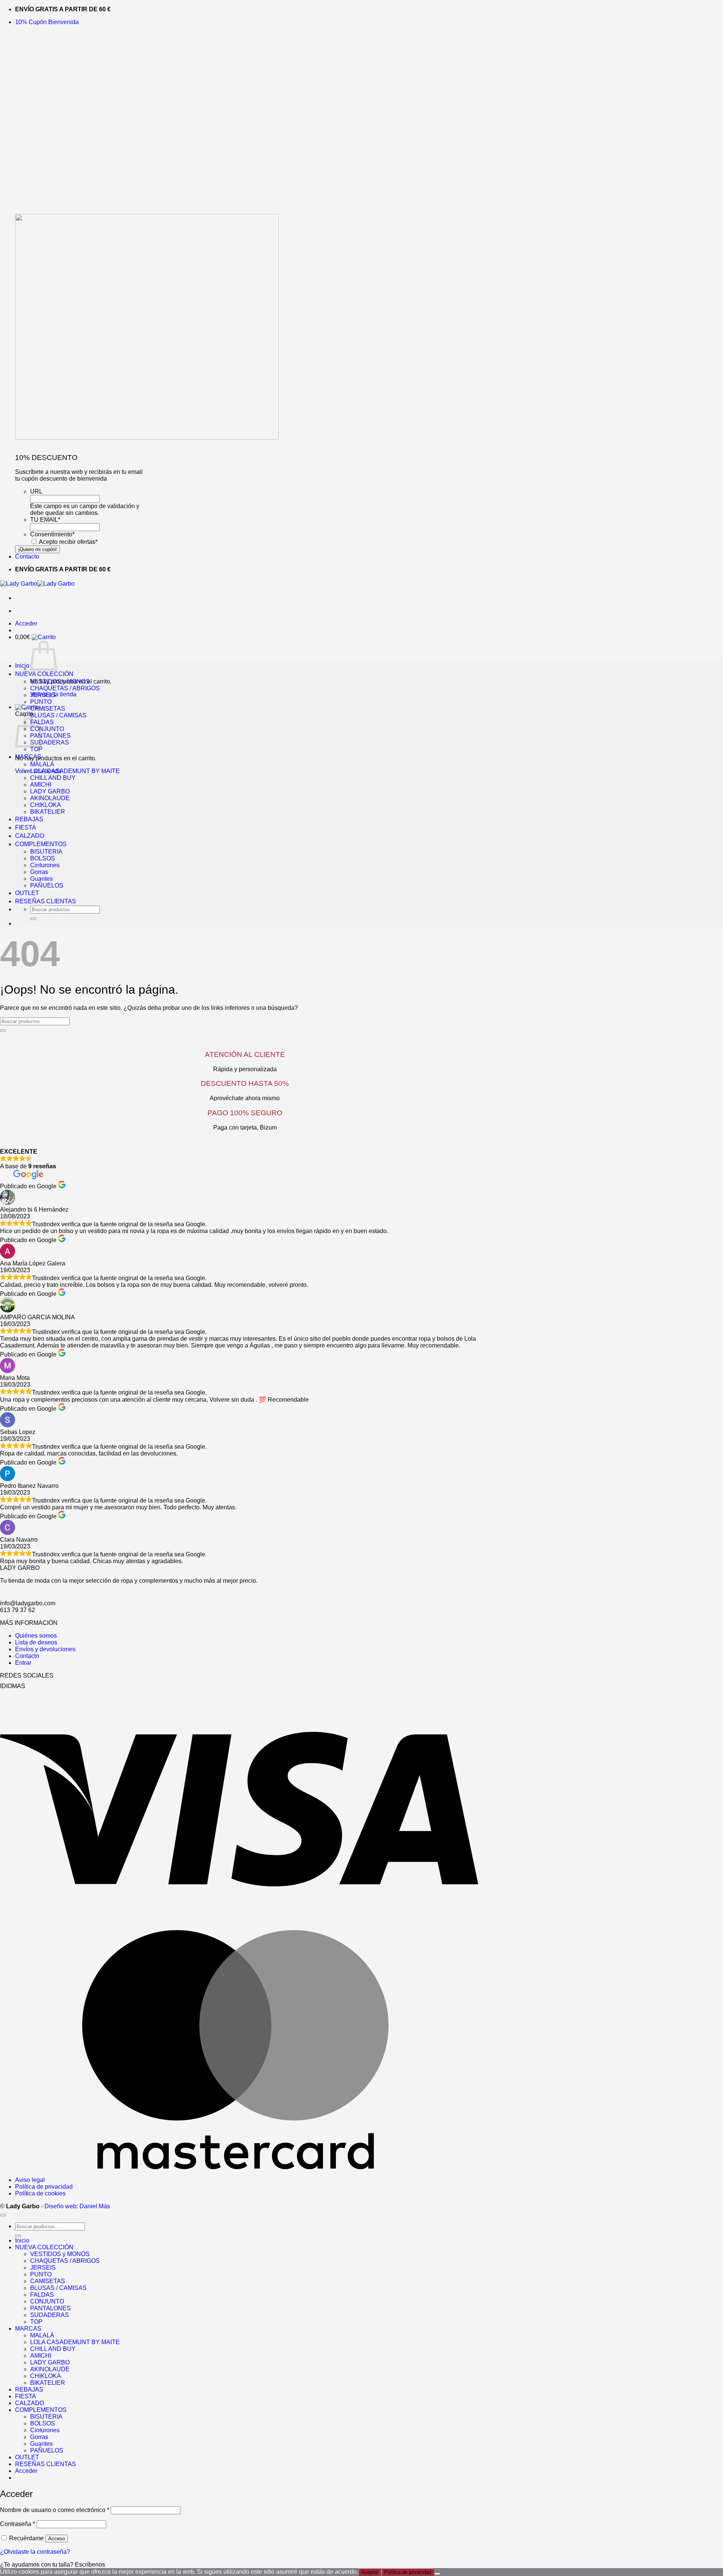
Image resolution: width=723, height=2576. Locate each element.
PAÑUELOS (47, 885)
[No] (437, 2574)
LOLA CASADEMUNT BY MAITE (75, 771)
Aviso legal (30, 2180)
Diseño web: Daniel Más (77, 2206)
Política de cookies (40, 2193)
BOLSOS (43, 858)
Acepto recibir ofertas (68, 542)
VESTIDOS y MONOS (60, 681)
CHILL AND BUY (53, 778)
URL (36, 491)
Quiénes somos (36, 1636)
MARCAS (28, 757)
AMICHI (41, 785)
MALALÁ (42, 764)
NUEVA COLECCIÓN (44, 674)
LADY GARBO (50, 791)
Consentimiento (52, 534)
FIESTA (26, 827)
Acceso (56, 2539)
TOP (36, 749)
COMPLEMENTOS (41, 844)
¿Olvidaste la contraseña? (35, 2552)
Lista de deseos (36, 1642)
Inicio (22, 666)
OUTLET (27, 893)
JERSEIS (43, 695)
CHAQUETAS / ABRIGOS (65, 688)
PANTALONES (50, 736)
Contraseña (18, 2524)
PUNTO (41, 702)
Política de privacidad (44, 2187)
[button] (47, 22)
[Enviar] (33, 919)
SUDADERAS (50, 742)
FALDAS (42, 2295)
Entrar (23, 1663)
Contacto (27, 556)
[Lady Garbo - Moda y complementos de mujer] (37, 584)
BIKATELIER (48, 812)
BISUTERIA (46, 852)
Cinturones (45, 865)
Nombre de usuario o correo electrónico (55, 2510)
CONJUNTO (47, 729)
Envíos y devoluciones (45, 1649)
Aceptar (370, 2572)
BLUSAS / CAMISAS (58, 715)
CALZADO (30, 836)
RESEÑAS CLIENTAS (46, 901)
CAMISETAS (48, 709)
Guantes (41, 879)
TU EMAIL (45, 520)
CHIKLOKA (46, 805)
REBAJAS (29, 819)
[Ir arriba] (3, 2215)
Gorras (39, 872)
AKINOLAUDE (50, 798)
